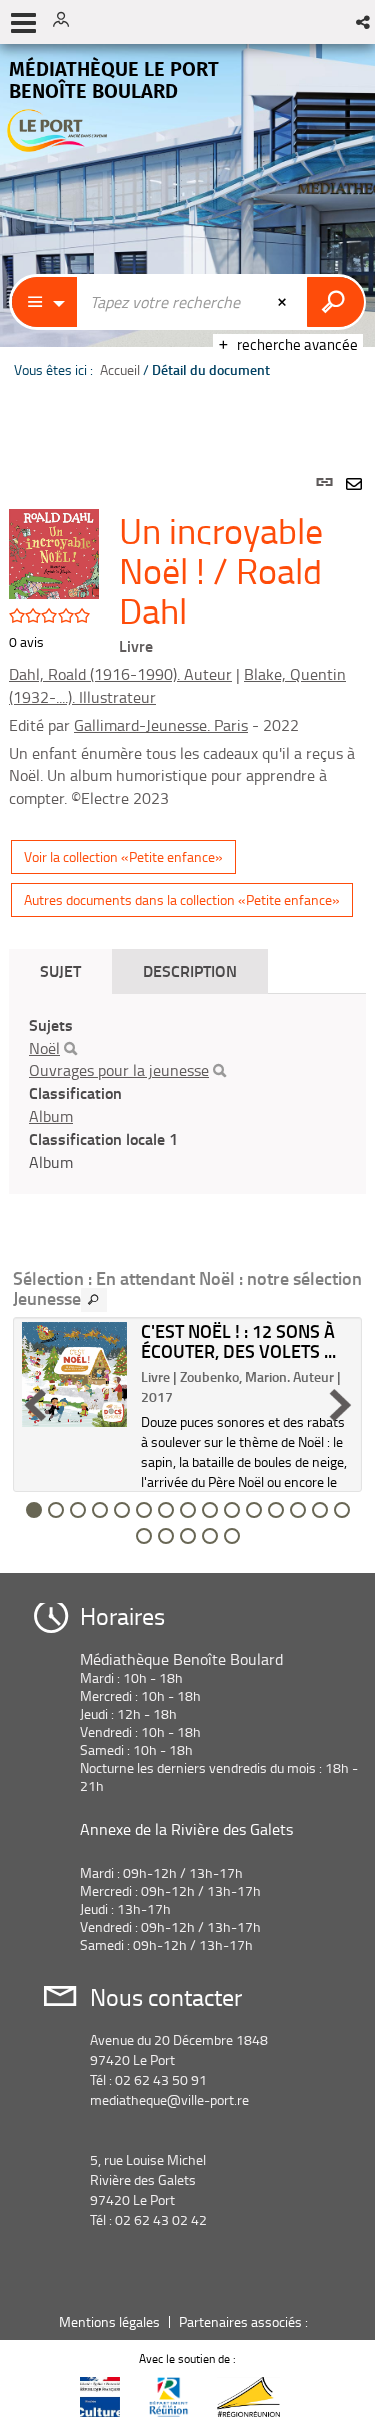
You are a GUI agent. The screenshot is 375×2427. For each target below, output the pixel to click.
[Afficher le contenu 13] (298, 1510)
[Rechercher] (70, 1049)
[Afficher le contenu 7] (166, 1510)
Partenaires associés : (245, 2321)
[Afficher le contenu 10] (232, 1510)
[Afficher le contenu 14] (320, 1510)
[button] (364, 22)
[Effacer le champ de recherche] (284, 302)
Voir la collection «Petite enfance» (123, 856)
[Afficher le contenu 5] (122, 1510)
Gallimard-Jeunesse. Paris (161, 725)
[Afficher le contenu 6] (144, 1510)
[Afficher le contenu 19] (210, 1536)
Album (51, 1116)
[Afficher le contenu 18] (188, 1536)
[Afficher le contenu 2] (56, 1510)
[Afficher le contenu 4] (100, 1510)
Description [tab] (190, 970)
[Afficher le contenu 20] (232, 1536)
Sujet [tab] (60, 970)
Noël (44, 1048)
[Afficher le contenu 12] (276, 1510)
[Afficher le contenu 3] (78, 1510)
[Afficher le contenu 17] (166, 1536)
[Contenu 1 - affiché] (34, 1510)
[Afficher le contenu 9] (210, 1510)
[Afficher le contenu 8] (188, 1510)
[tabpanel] (187, 1000)
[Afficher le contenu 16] (144, 1536)
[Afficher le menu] (23, 23)
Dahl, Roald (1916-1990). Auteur (120, 674)
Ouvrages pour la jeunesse (119, 1070)
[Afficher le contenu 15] (342, 1510)
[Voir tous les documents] (94, 1300)
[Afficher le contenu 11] (254, 1510)
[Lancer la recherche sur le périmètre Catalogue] (335, 302)
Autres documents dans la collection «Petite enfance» (182, 899)
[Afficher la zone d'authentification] (68, 22)
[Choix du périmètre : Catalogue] (45, 302)
